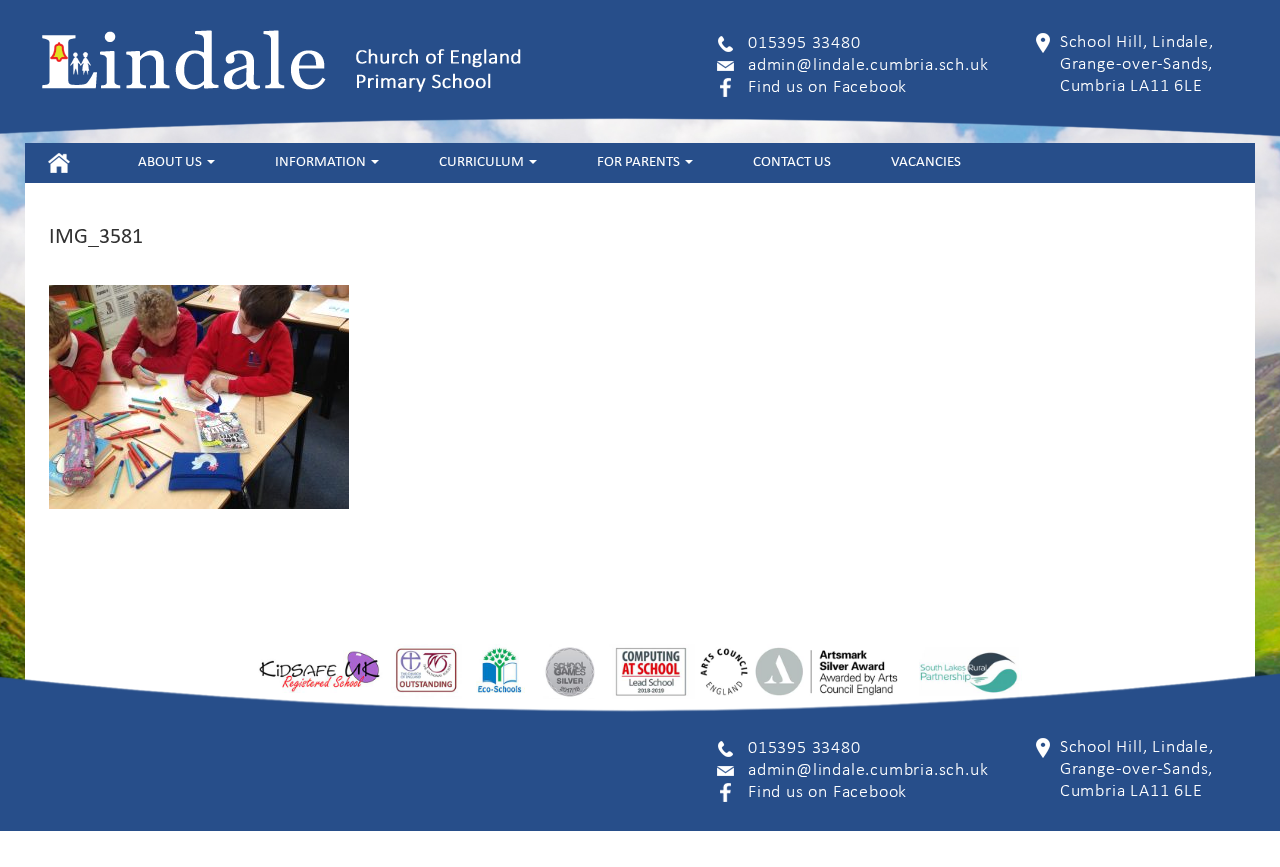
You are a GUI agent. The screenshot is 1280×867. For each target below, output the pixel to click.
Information (322, 162)
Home (58, 162)
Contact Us (792, 162)
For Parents (640, 162)
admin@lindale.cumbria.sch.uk (868, 65)
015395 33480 (804, 43)
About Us (171, 162)
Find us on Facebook (827, 87)
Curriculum (483, 162)
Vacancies (926, 162)
